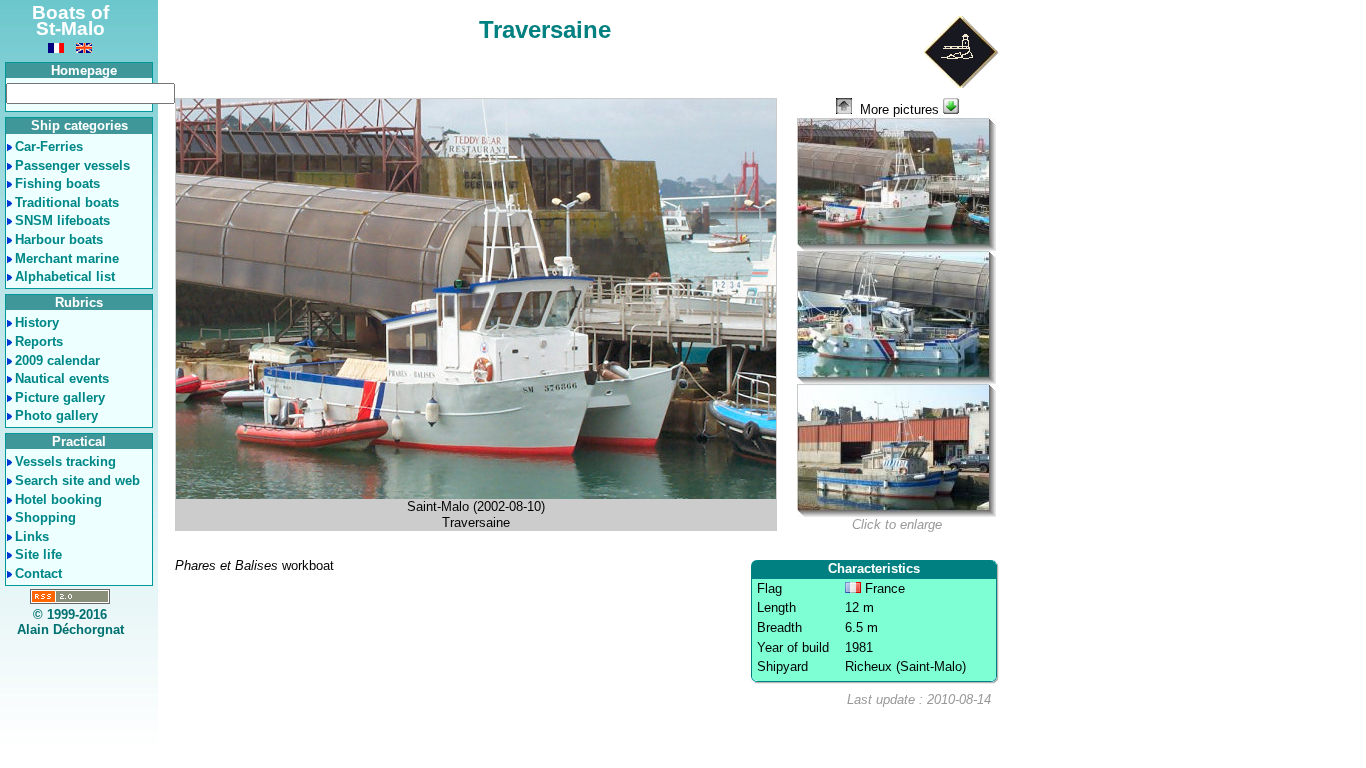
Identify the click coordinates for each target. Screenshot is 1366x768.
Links (32, 536)
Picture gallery (60, 397)
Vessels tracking (65, 461)
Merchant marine (67, 258)
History (37, 322)
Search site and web (77, 480)
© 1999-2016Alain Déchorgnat (70, 622)
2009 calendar (57, 360)
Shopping (45, 517)
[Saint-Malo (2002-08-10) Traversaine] (896, 184)
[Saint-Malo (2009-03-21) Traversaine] (896, 317)
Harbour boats (59, 239)
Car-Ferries (49, 146)
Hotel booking (58, 499)
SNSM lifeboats (62, 220)
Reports (39, 341)
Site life (38, 554)
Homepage (84, 70)
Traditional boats (67, 202)
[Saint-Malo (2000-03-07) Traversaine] (896, 450)
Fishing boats (57, 183)
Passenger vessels (72, 165)
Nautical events (62, 378)
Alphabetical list (65, 276)
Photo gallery (56, 415)
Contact (38, 573)
